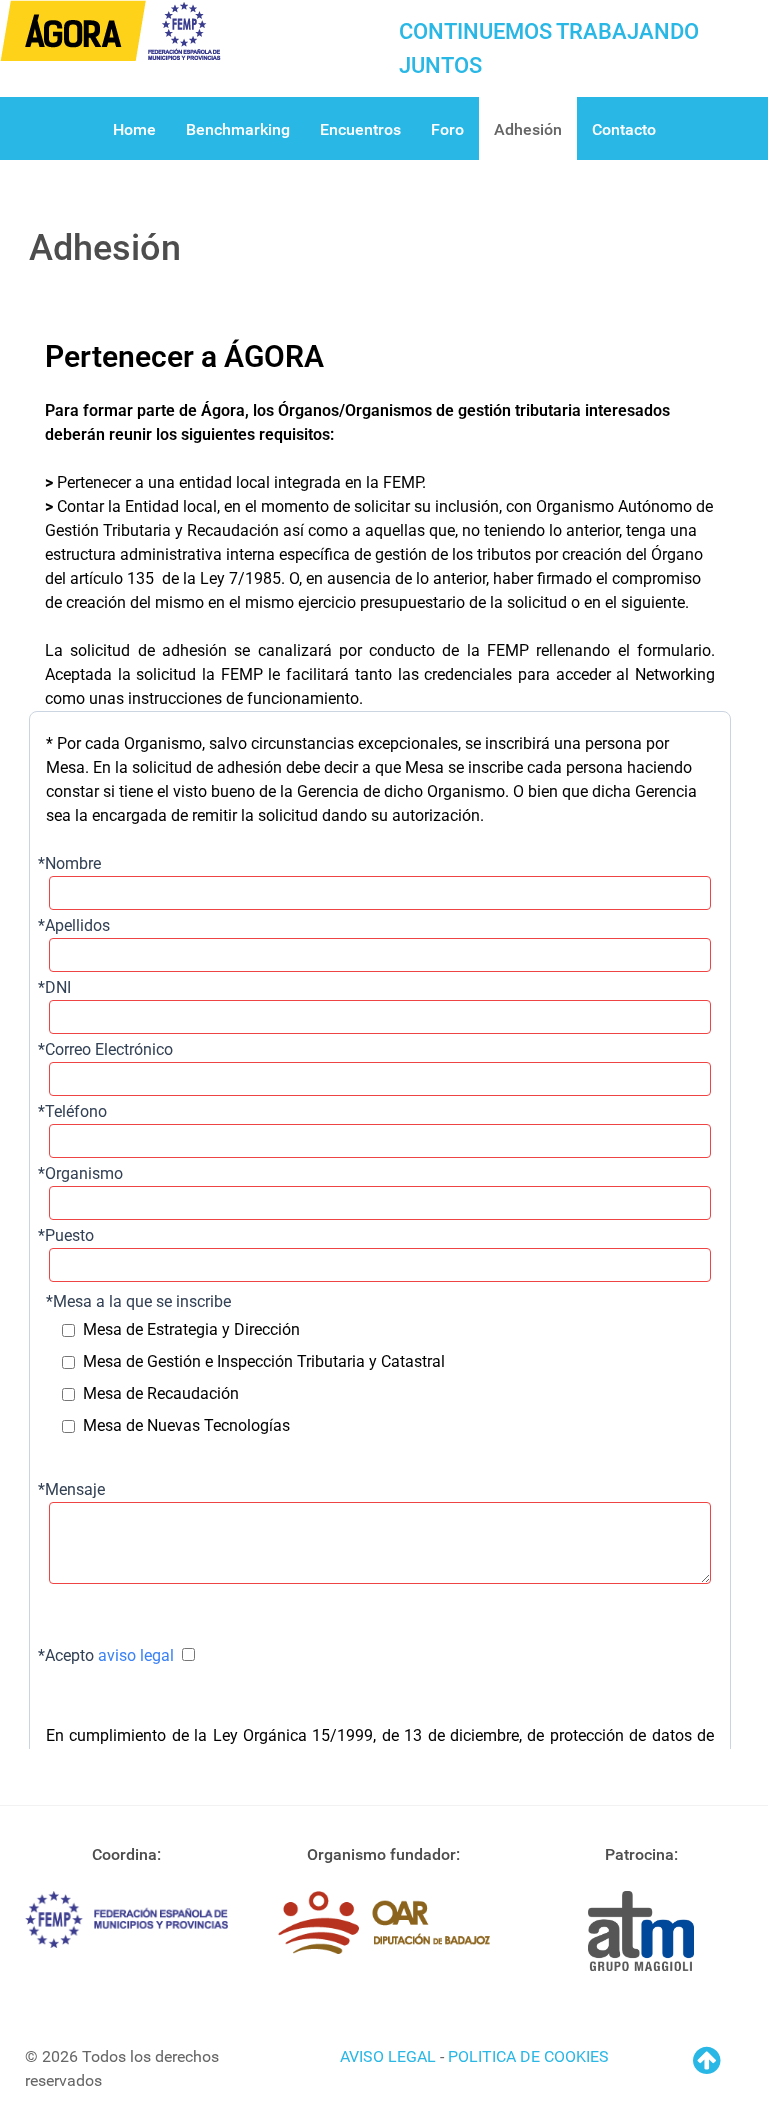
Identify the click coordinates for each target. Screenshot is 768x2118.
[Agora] (110, 29)
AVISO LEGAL (388, 2056)
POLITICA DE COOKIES (528, 2056)
